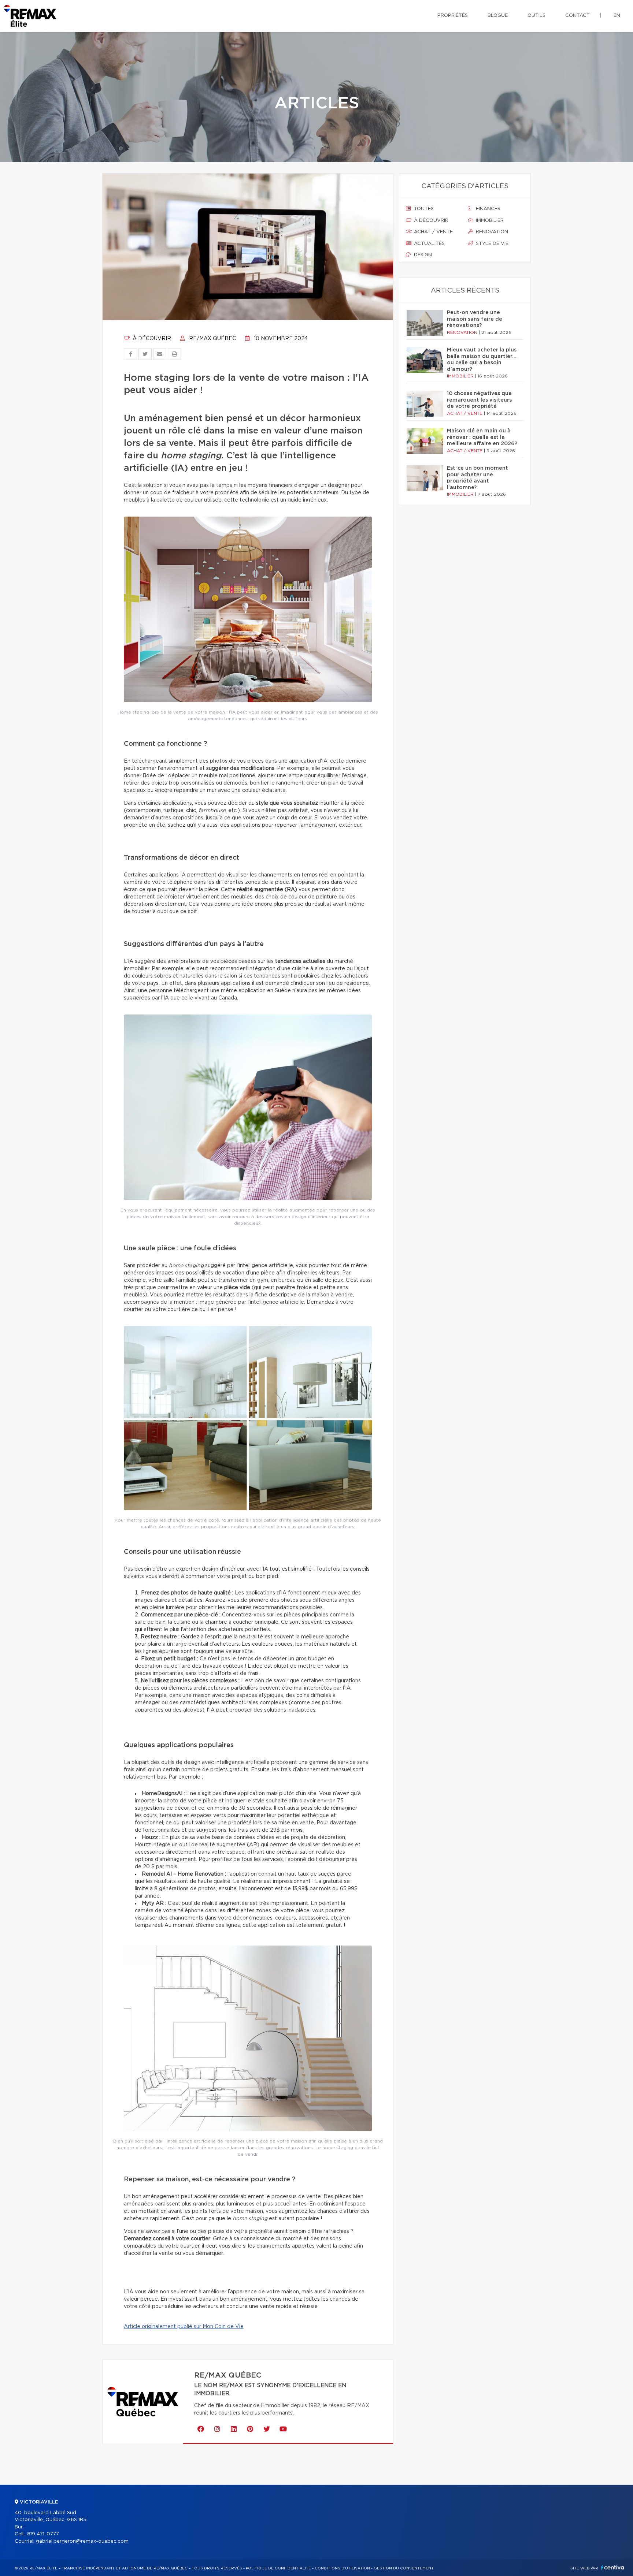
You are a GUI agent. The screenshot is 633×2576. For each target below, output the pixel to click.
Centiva (612, 2567)
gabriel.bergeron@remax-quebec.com (82, 2541)
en (617, 16)
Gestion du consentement (404, 2568)
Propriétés (453, 16)
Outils (536, 16)
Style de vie (491, 244)
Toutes (423, 209)
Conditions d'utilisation (342, 2568)
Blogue (498, 16)
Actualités (429, 244)
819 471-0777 (43, 2534)
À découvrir (151, 339)
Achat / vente (433, 232)
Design (422, 255)
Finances (487, 209)
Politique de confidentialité (278, 2568)
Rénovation (491, 232)
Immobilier (489, 221)
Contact (578, 16)
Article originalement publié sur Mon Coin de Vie (184, 2327)
